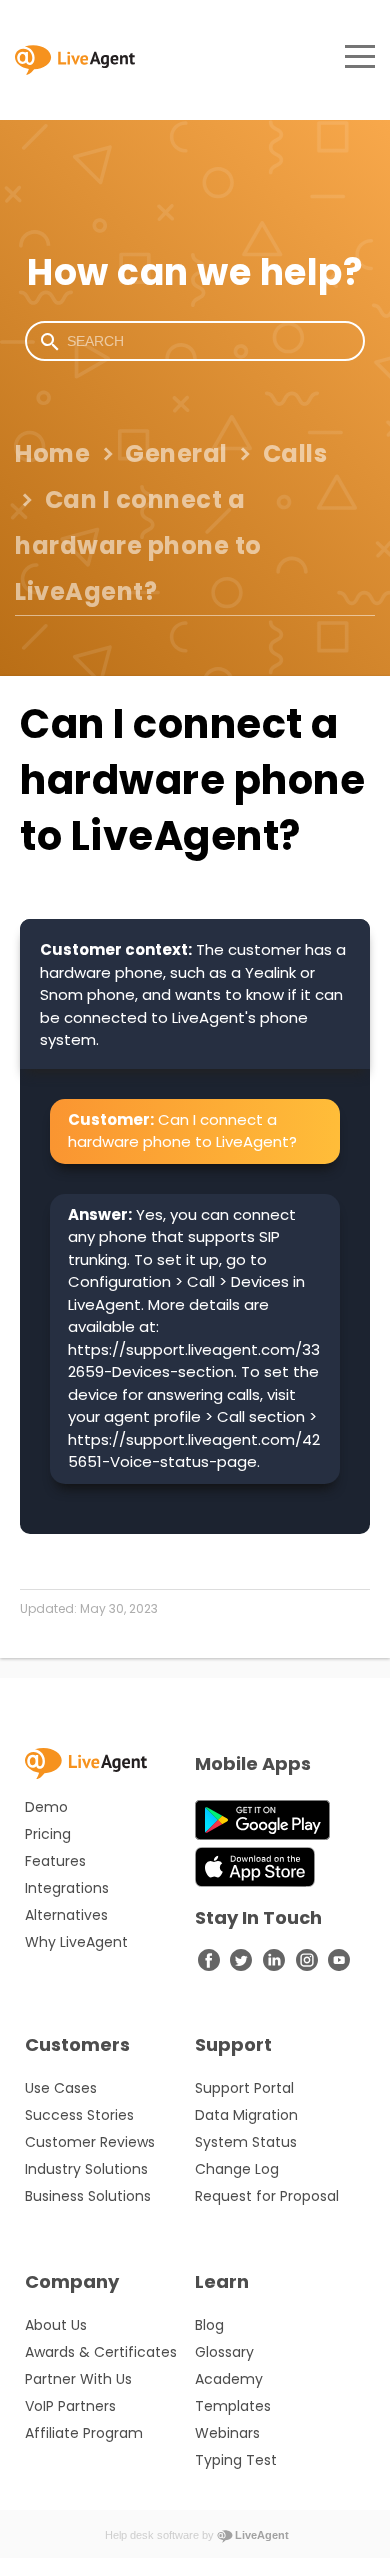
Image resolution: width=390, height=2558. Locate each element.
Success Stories (79, 2115)
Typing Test (236, 2460)
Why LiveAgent (76, 1942)
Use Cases (61, 2088)
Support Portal (244, 2088)
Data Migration (246, 2115)
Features (55, 1861)
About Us (56, 2325)
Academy (229, 2379)
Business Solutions (88, 2196)
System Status (246, 2142)
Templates (233, 2406)
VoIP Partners (70, 2406)
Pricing (48, 1834)
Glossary (224, 2352)
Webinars (227, 2433)
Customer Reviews (90, 2142)
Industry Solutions (86, 2169)
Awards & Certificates (101, 2352)
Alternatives (66, 1915)
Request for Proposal (267, 2196)
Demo (46, 1807)
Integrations (67, 1888)
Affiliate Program (84, 2433)
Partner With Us (78, 2379)
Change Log (237, 2169)
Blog (209, 2325)
